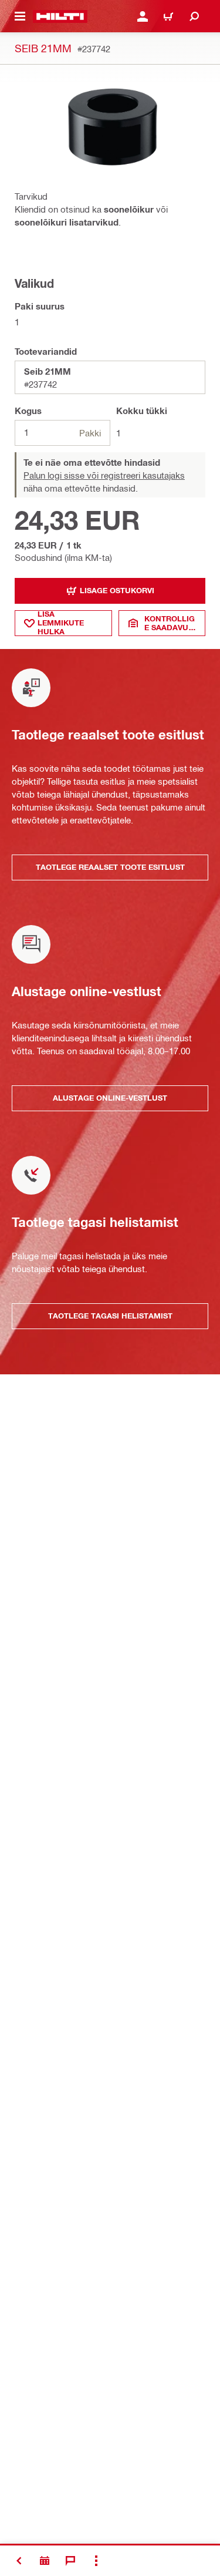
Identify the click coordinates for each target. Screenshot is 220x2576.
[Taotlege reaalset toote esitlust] (45, 2561)
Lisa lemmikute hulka (61, 623)
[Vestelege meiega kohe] (70, 2561)
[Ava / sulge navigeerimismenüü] (20, 16)
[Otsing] (194, 16)
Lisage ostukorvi (117, 590)
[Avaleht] (60, 16)
